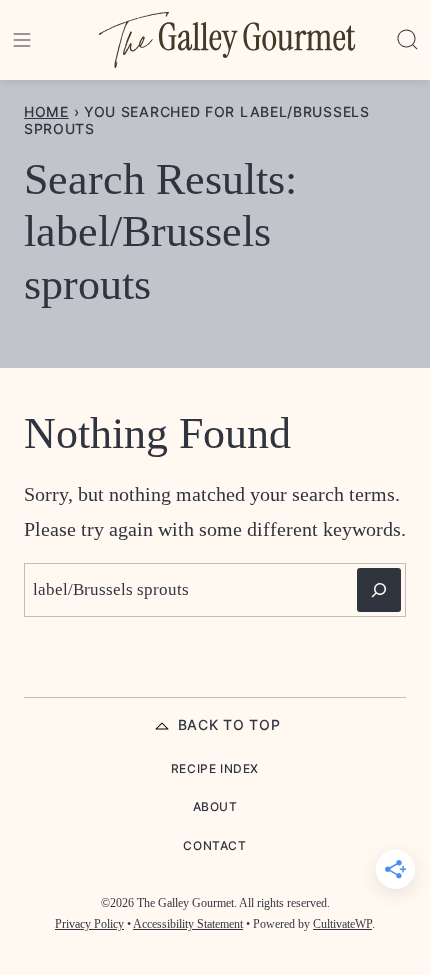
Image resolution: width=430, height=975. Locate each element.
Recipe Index (215, 768)
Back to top (229, 724)
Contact (214, 845)
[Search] (408, 40)
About (215, 806)
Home (46, 111)
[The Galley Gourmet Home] (227, 40)
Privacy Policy (89, 924)
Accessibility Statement (188, 924)
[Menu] (22, 40)
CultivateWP (342, 924)
